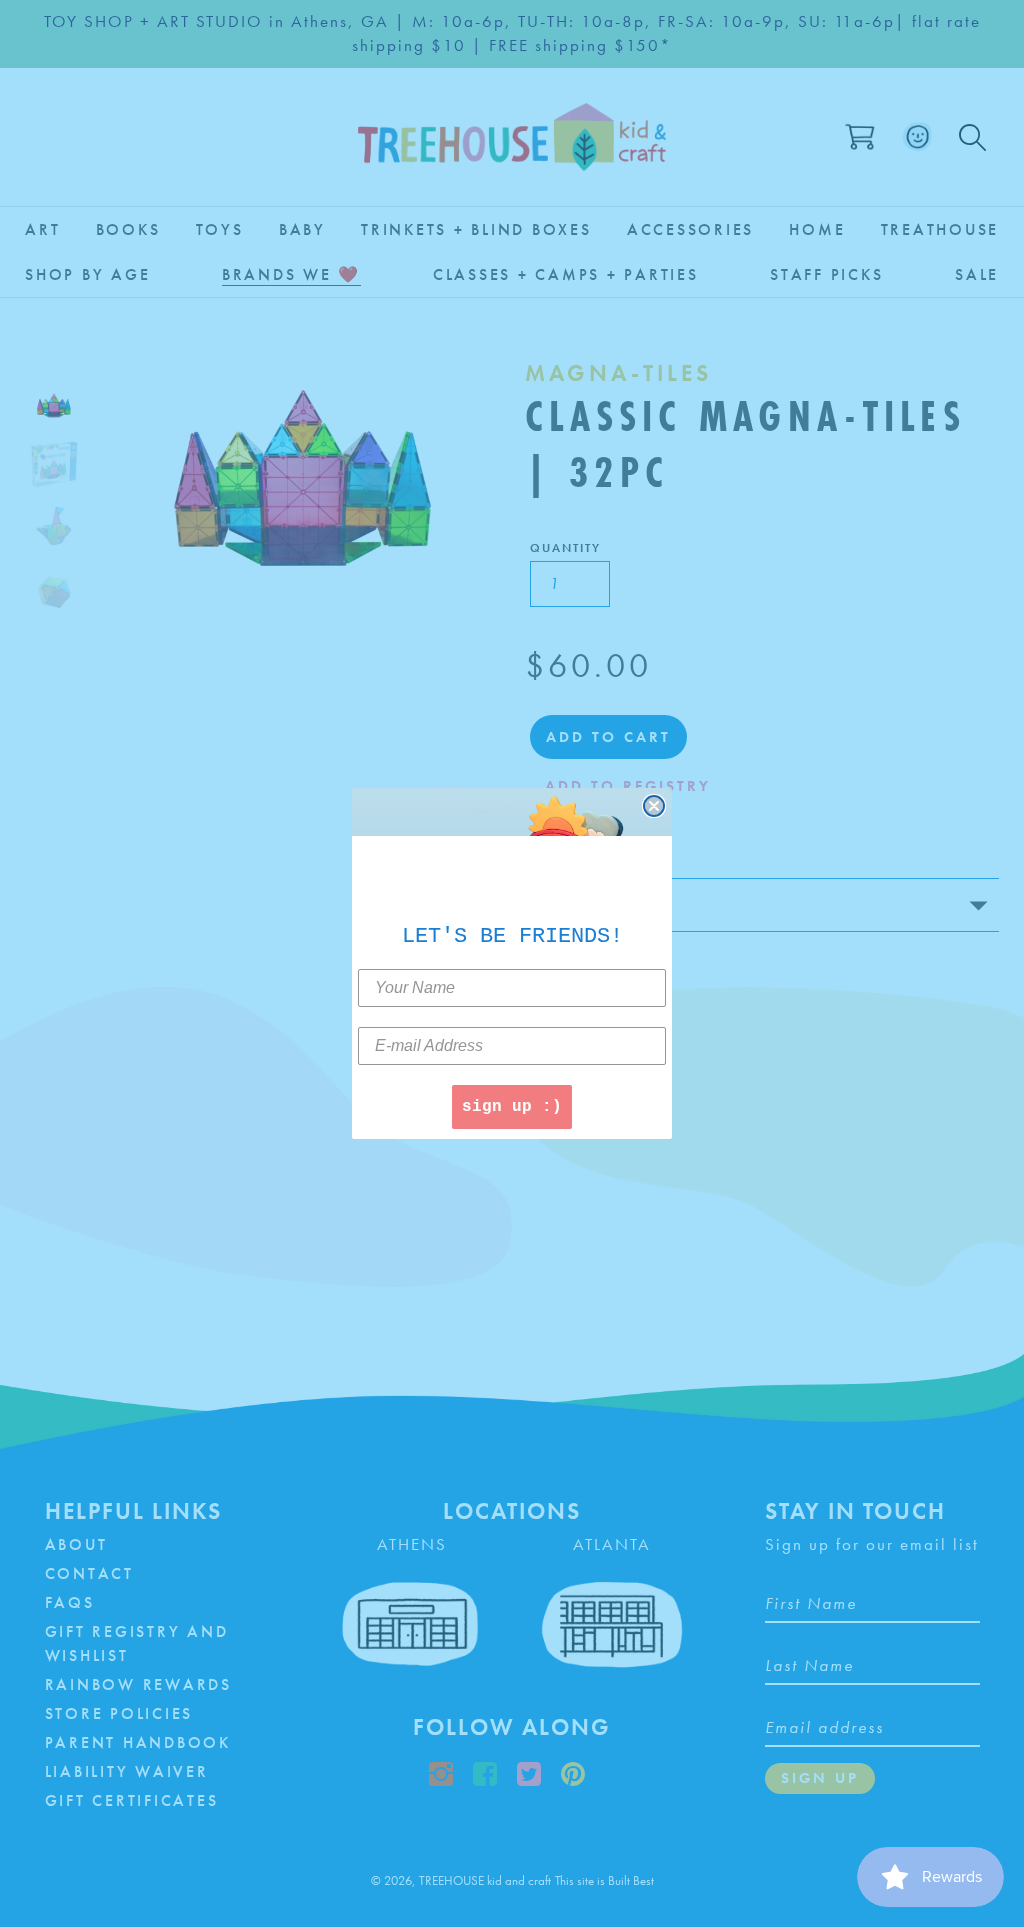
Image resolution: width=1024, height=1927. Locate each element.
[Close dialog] (654, 806)
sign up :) (512, 1107)
